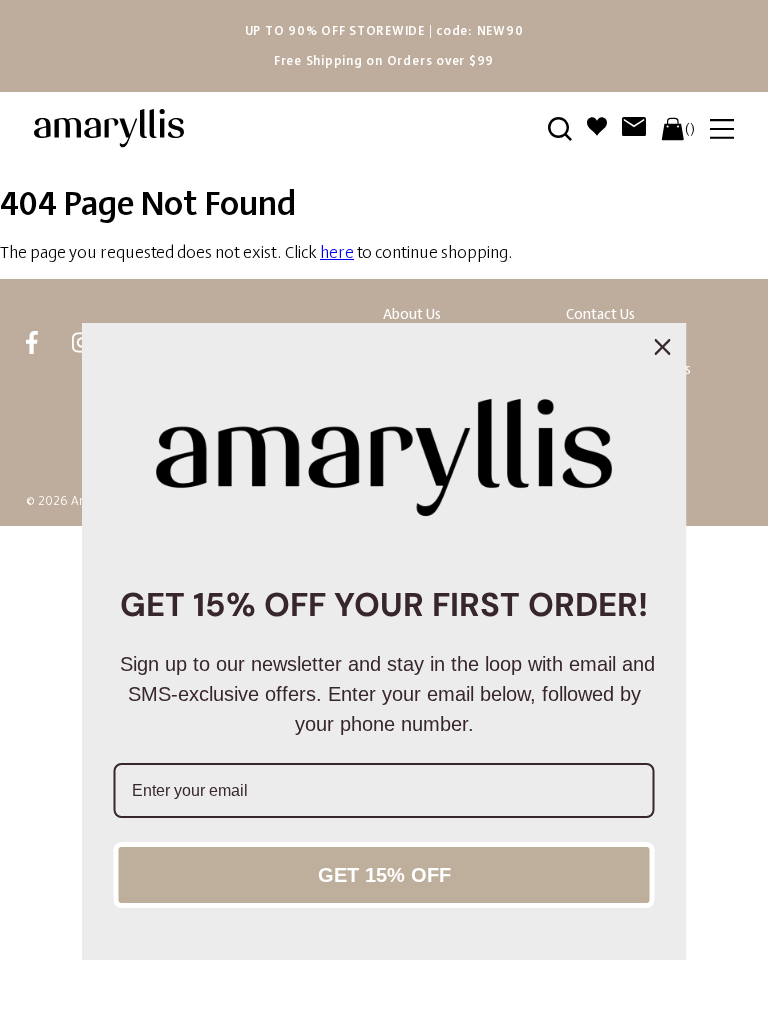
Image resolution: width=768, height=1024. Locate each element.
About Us (412, 314)
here (337, 252)
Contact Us (600, 314)
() (690, 129)
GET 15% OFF (384, 875)
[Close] (663, 347)
